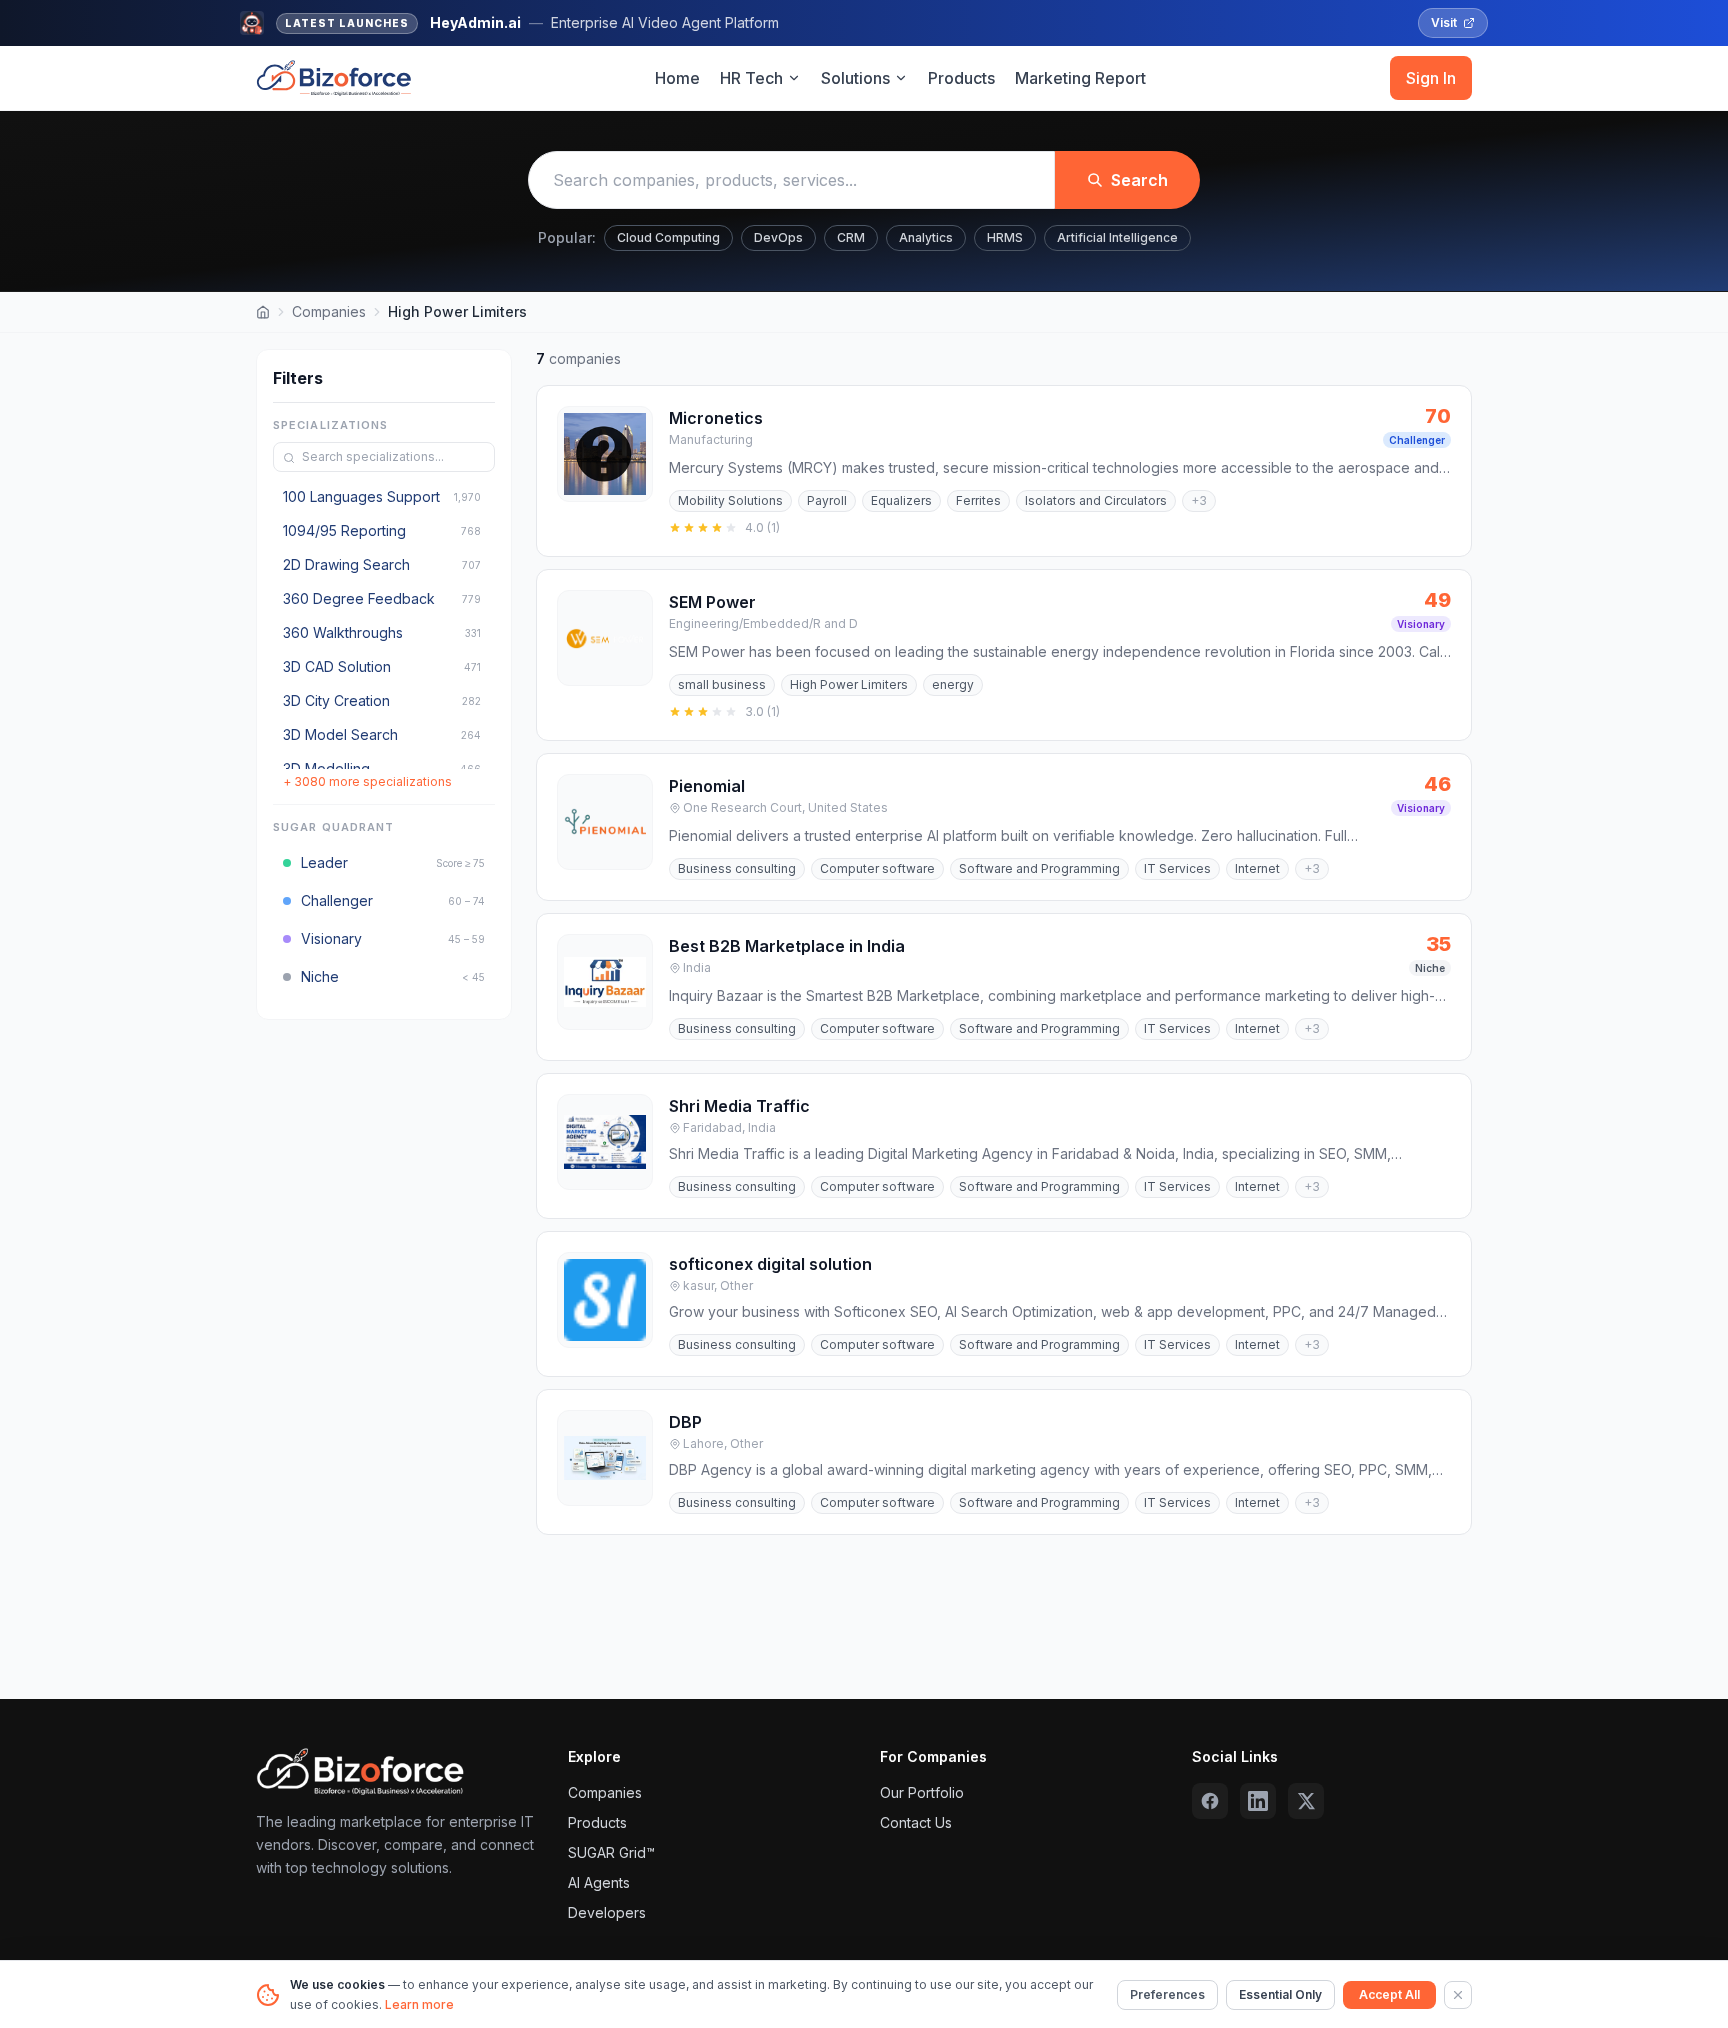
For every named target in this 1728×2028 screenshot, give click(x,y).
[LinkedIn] (1258, 1801)
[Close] (1458, 1995)
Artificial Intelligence (1117, 237)
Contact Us (916, 1822)
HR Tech (751, 78)
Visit (1444, 22)
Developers (607, 1912)
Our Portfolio (922, 1792)
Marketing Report (1080, 78)
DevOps (778, 237)
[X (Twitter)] (1306, 1801)
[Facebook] (1210, 1801)
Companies (329, 311)
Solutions (855, 78)
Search (1139, 180)
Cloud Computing (668, 237)
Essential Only (1280, 1994)
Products (961, 78)
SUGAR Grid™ (611, 1852)
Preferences (1167, 1994)
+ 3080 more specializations (367, 782)
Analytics (926, 237)
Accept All (1389, 1994)
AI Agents (599, 1882)
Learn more (419, 2004)
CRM (851, 237)
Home (677, 78)
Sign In (1431, 78)
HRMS (1005, 237)
